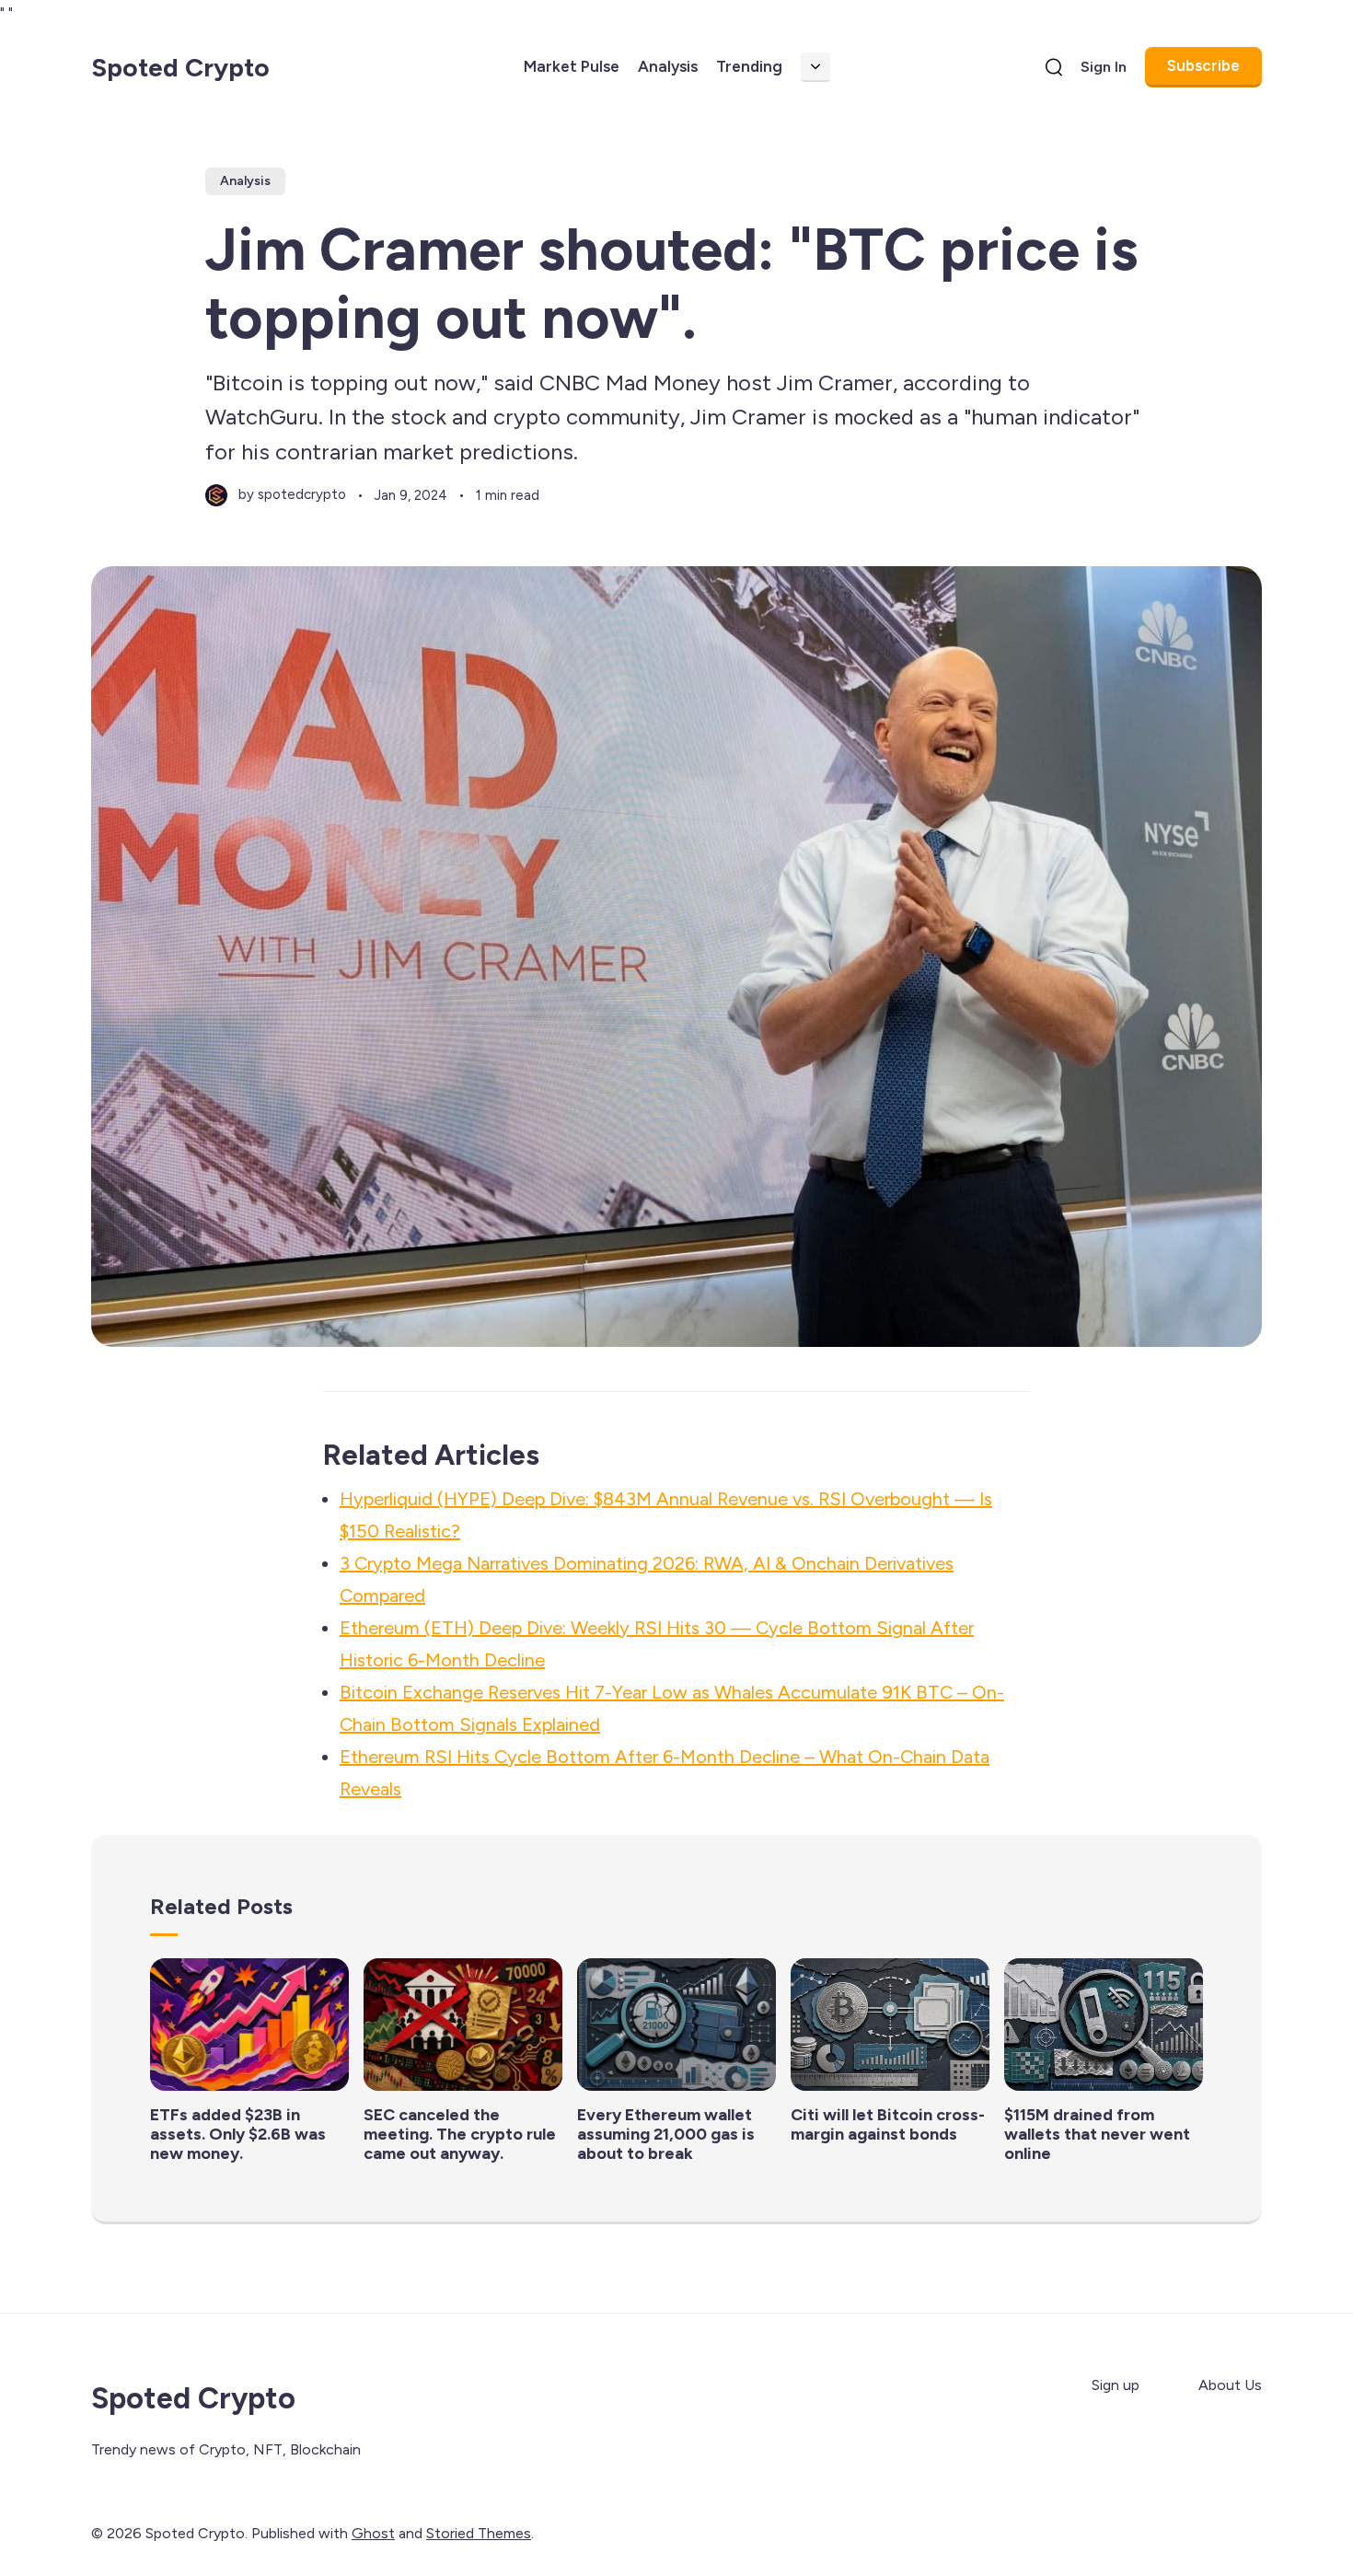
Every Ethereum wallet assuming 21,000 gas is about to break (666, 2134)
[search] (1054, 67)
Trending (749, 66)
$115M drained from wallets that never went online (1097, 2134)
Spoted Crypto (180, 67)
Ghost (373, 2533)
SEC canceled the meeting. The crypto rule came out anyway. (460, 2134)
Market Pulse (572, 66)
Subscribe (1203, 65)
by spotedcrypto (292, 494)
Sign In (1104, 67)
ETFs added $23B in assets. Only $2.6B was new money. (238, 2134)
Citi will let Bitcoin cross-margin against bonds (888, 2124)
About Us (1230, 2385)
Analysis (668, 66)
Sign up (1116, 2385)
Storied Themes (479, 2533)
